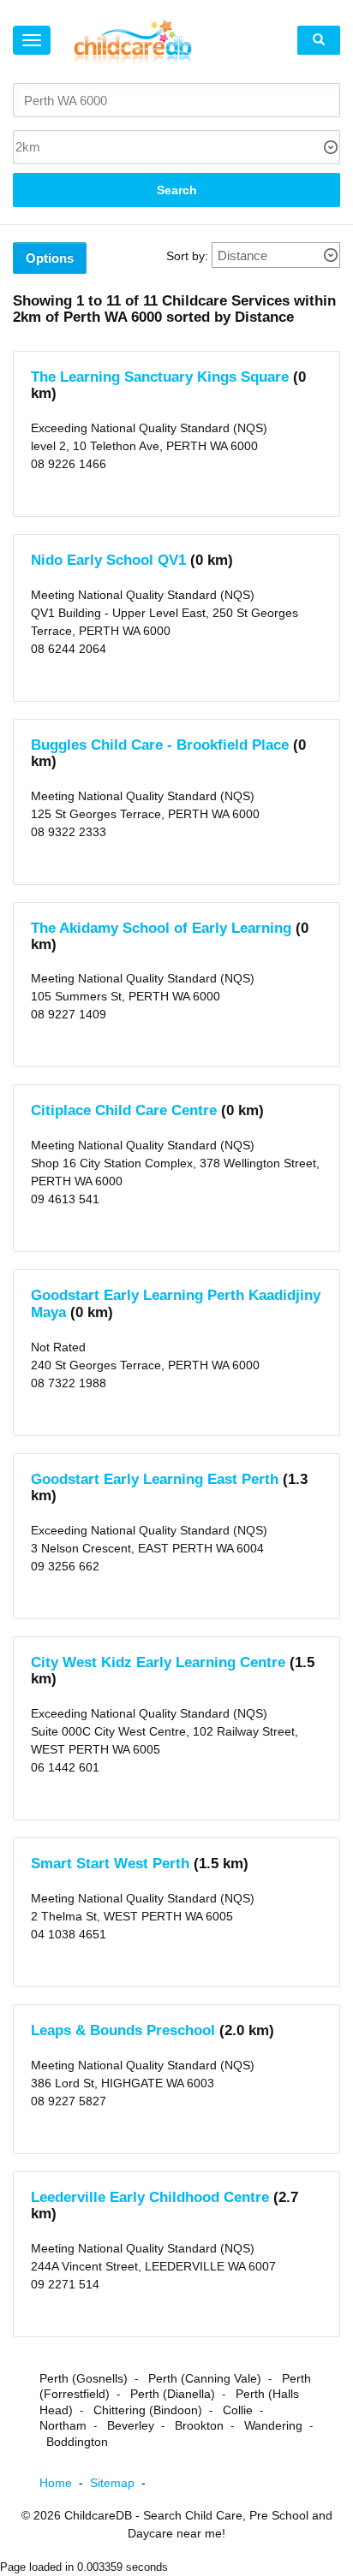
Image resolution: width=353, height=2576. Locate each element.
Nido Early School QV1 (108, 560)
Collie (238, 2410)
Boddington (77, 2442)
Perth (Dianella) (173, 2394)
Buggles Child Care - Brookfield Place (160, 745)
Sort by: (187, 256)
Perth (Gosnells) (84, 2378)
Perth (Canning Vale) (205, 2378)
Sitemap (121, 2483)
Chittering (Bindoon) (148, 2410)
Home (65, 2483)
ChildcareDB (98, 2515)
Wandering (273, 2425)
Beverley (131, 2425)
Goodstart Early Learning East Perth (155, 1479)
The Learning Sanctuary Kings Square (160, 377)
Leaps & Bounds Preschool (123, 2030)
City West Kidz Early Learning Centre (158, 1662)
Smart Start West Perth (110, 1864)
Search (177, 190)
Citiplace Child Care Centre (124, 1110)
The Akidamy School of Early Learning (161, 928)
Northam (63, 2425)
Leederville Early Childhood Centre (150, 2197)
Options (50, 258)
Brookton (199, 2425)
